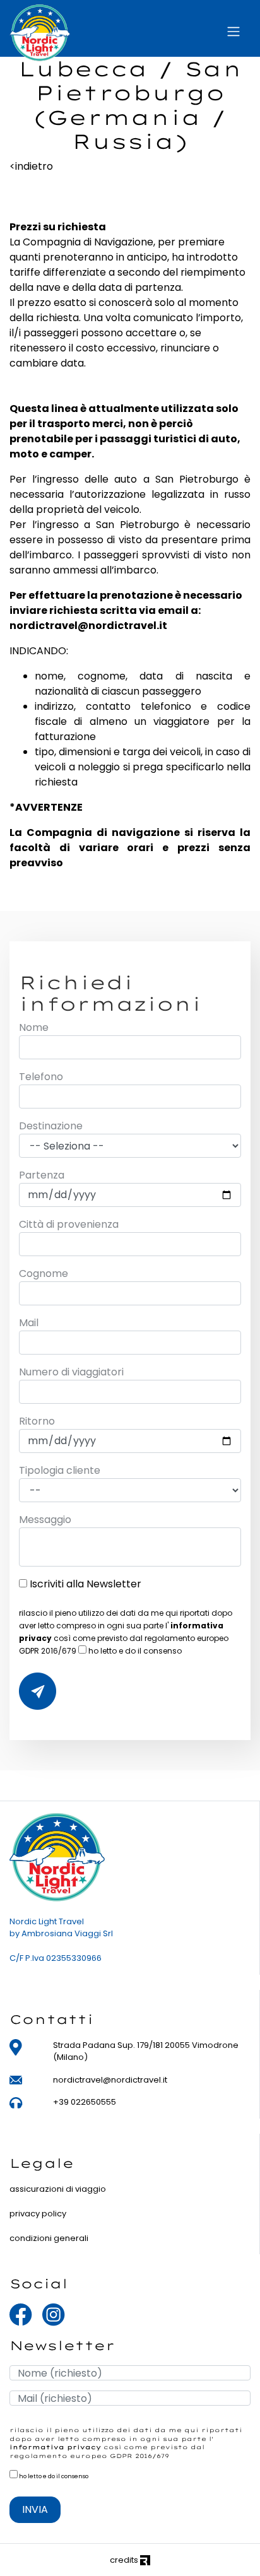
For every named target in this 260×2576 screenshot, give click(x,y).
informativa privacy (55, 2447)
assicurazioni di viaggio (58, 2189)
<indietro (31, 166)
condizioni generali (49, 2238)
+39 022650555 (85, 2102)
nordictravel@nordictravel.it (110, 2080)
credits (125, 2560)
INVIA (35, 2509)
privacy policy (38, 2214)
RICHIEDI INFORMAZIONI (38, 1691)
